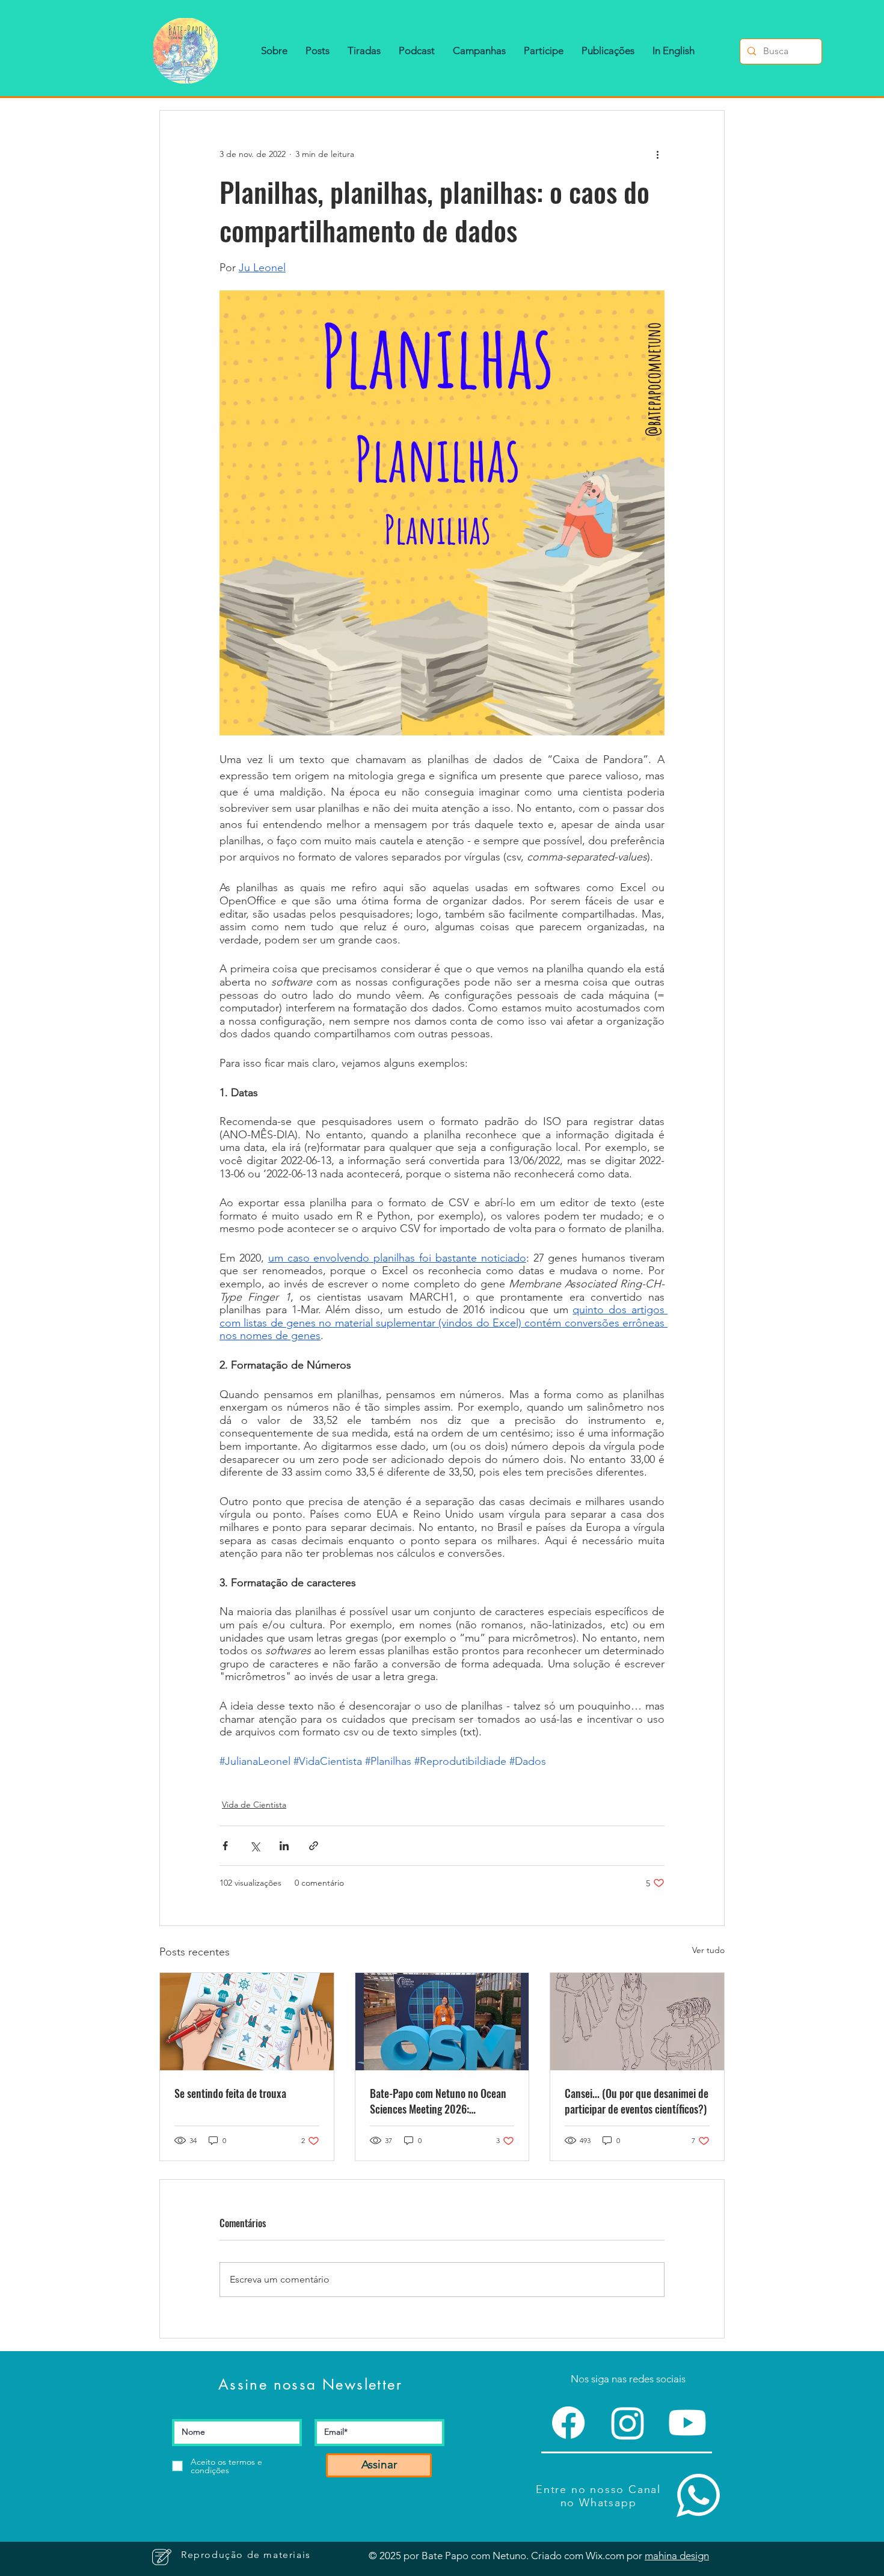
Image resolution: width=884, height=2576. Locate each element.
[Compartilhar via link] (314, 1846)
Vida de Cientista (254, 1805)
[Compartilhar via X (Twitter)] (255, 1846)
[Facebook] (568, 2423)
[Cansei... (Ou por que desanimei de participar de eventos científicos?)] (637, 2022)
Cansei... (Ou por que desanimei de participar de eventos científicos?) (637, 2101)
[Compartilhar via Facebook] (225, 1846)
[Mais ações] (657, 154)
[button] (274, 51)
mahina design (677, 2556)
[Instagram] (628, 2423)
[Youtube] (687, 2423)
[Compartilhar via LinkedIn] (284, 1846)
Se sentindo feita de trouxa (230, 2093)
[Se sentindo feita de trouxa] (247, 2022)
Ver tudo (708, 1950)
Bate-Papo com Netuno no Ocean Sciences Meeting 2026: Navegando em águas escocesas (438, 2101)
